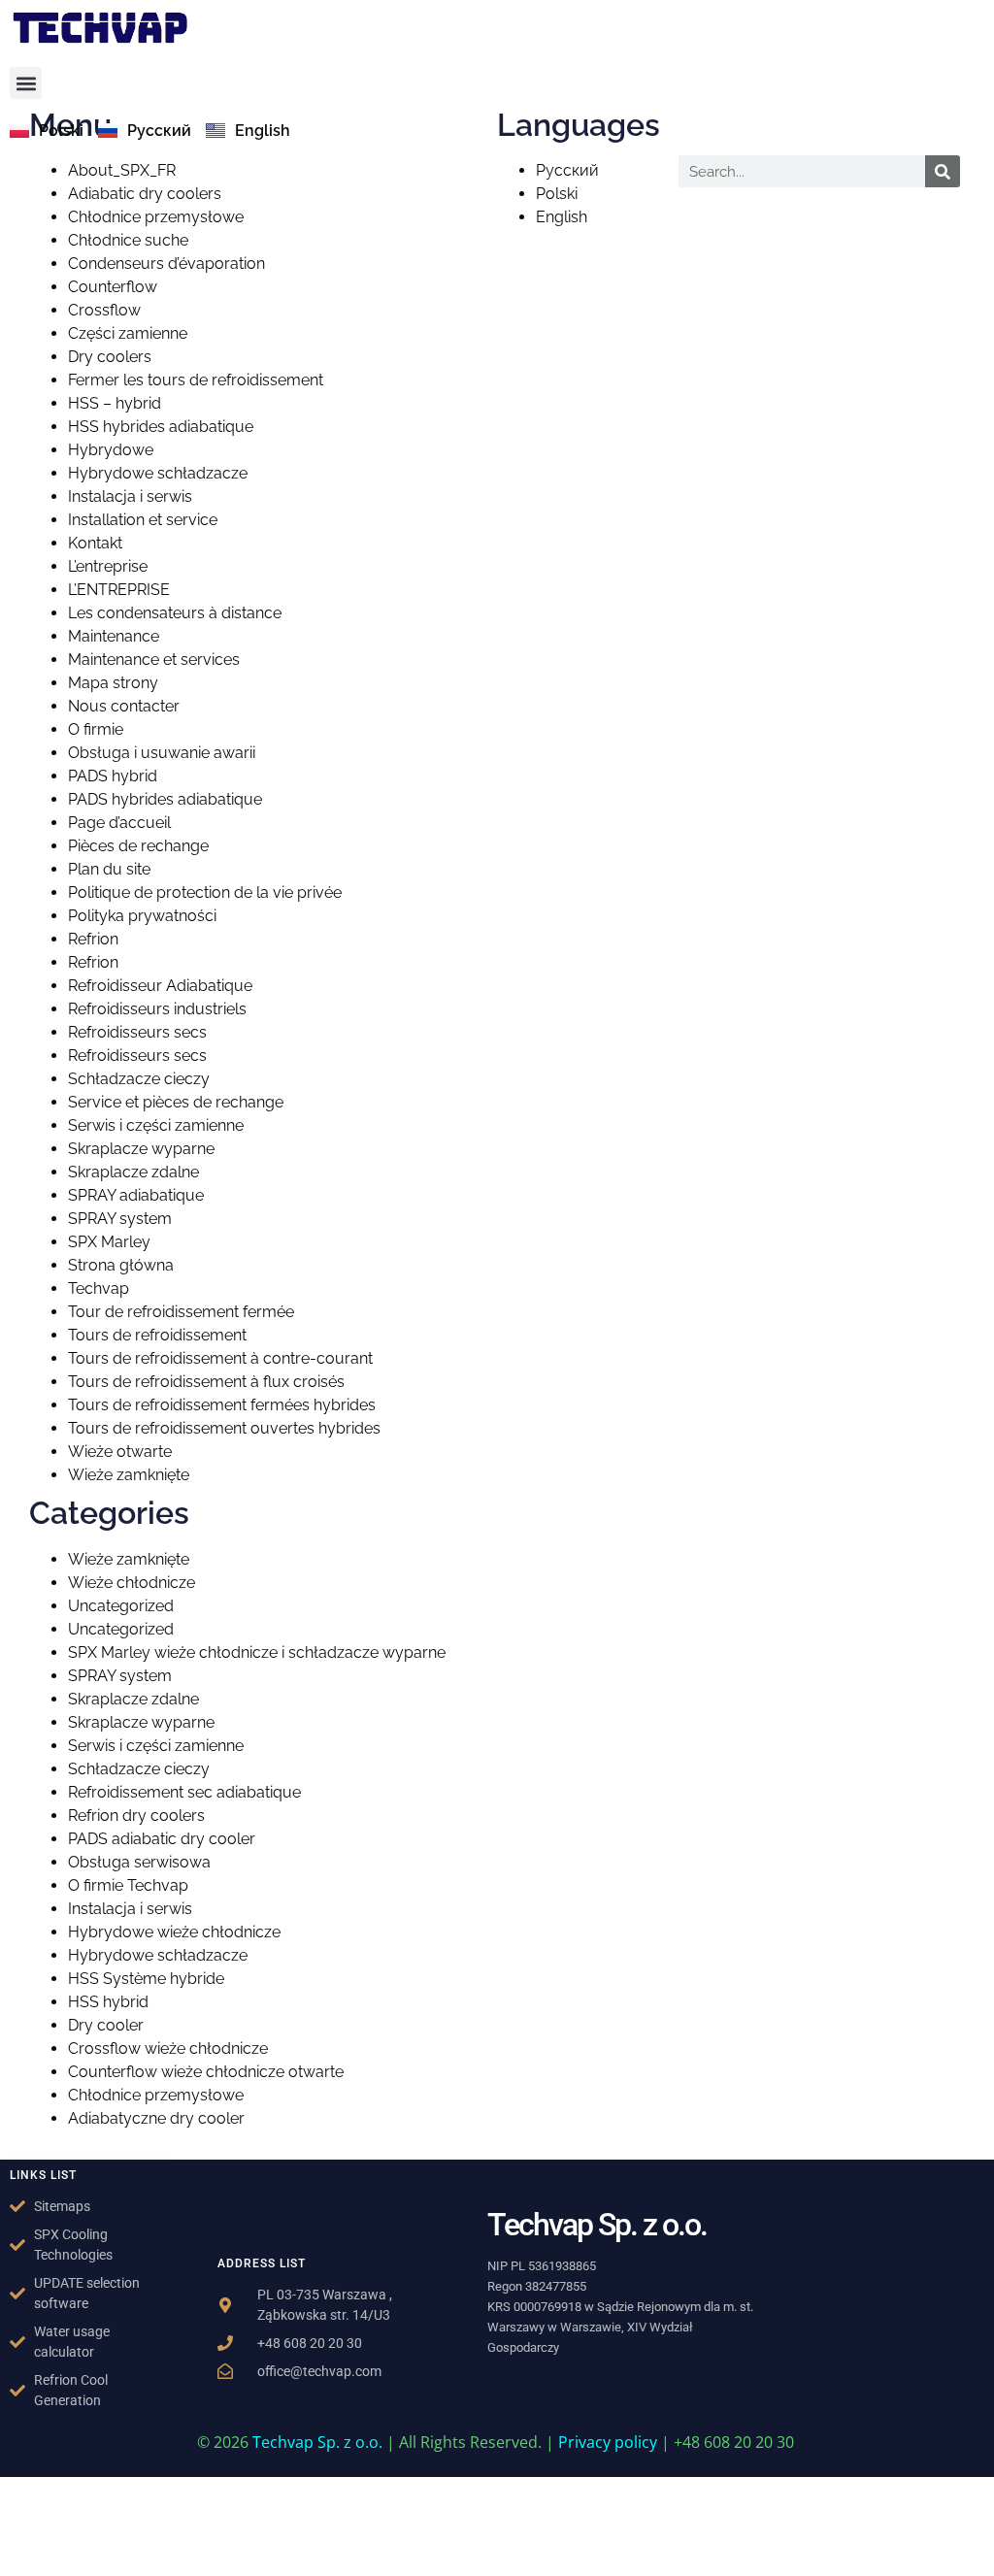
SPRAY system (120, 1219)
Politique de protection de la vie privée (205, 892)
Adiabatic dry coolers (145, 194)
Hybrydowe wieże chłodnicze (174, 1932)
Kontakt (95, 543)
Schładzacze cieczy (139, 1079)
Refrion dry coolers (136, 1816)
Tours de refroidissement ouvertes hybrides (224, 1428)
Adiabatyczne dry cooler (156, 2118)
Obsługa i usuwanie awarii (162, 753)
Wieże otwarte (120, 1452)
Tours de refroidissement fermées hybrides (222, 1405)
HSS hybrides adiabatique (161, 427)
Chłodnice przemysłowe (156, 217)
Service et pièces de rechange (176, 1102)
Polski (557, 194)
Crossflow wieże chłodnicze (168, 2048)
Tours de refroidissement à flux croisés (206, 1382)
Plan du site (109, 869)
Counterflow (113, 287)
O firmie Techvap (128, 1885)
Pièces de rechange (138, 846)
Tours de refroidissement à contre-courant (220, 1358)
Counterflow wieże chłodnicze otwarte (206, 2072)
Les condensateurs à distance (175, 613)
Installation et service (143, 520)
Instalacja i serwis (130, 496)
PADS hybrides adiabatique (165, 799)
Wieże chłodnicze (132, 1583)
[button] (26, 83)
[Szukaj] (943, 171)
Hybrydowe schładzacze (158, 473)
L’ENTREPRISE (119, 590)
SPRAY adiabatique (136, 1195)
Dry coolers (110, 357)
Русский (567, 170)
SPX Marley (109, 1242)
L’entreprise (108, 566)
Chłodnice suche (128, 240)
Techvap (99, 1288)
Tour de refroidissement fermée (181, 1312)
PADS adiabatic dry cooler (162, 1839)
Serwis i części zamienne (156, 1125)
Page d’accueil (119, 823)
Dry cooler (106, 2025)
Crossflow (104, 310)
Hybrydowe (111, 450)
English (562, 217)
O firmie (96, 729)
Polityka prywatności (142, 916)
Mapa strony (113, 683)
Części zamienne (128, 333)
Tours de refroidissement (157, 1335)
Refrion (93, 939)
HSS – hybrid (115, 403)
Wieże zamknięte (129, 1475)
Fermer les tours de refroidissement (196, 380)
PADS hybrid (113, 776)
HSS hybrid (108, 2002)
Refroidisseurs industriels (157, 1009)
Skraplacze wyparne (141, 1149)
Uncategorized (121, 1606)
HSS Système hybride (146, 1979)
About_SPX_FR (122, 170)
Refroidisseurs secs (137, 1032)
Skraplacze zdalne (133, 1172)
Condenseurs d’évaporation (166, 264)
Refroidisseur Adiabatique (160, 986)
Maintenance (114, 636)
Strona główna (121, 1265)
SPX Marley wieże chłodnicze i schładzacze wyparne (257, 1652)
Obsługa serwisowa (139, 1862)
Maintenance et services (154, 660)
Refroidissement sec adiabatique (184, 1792)
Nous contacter (124, 706)
